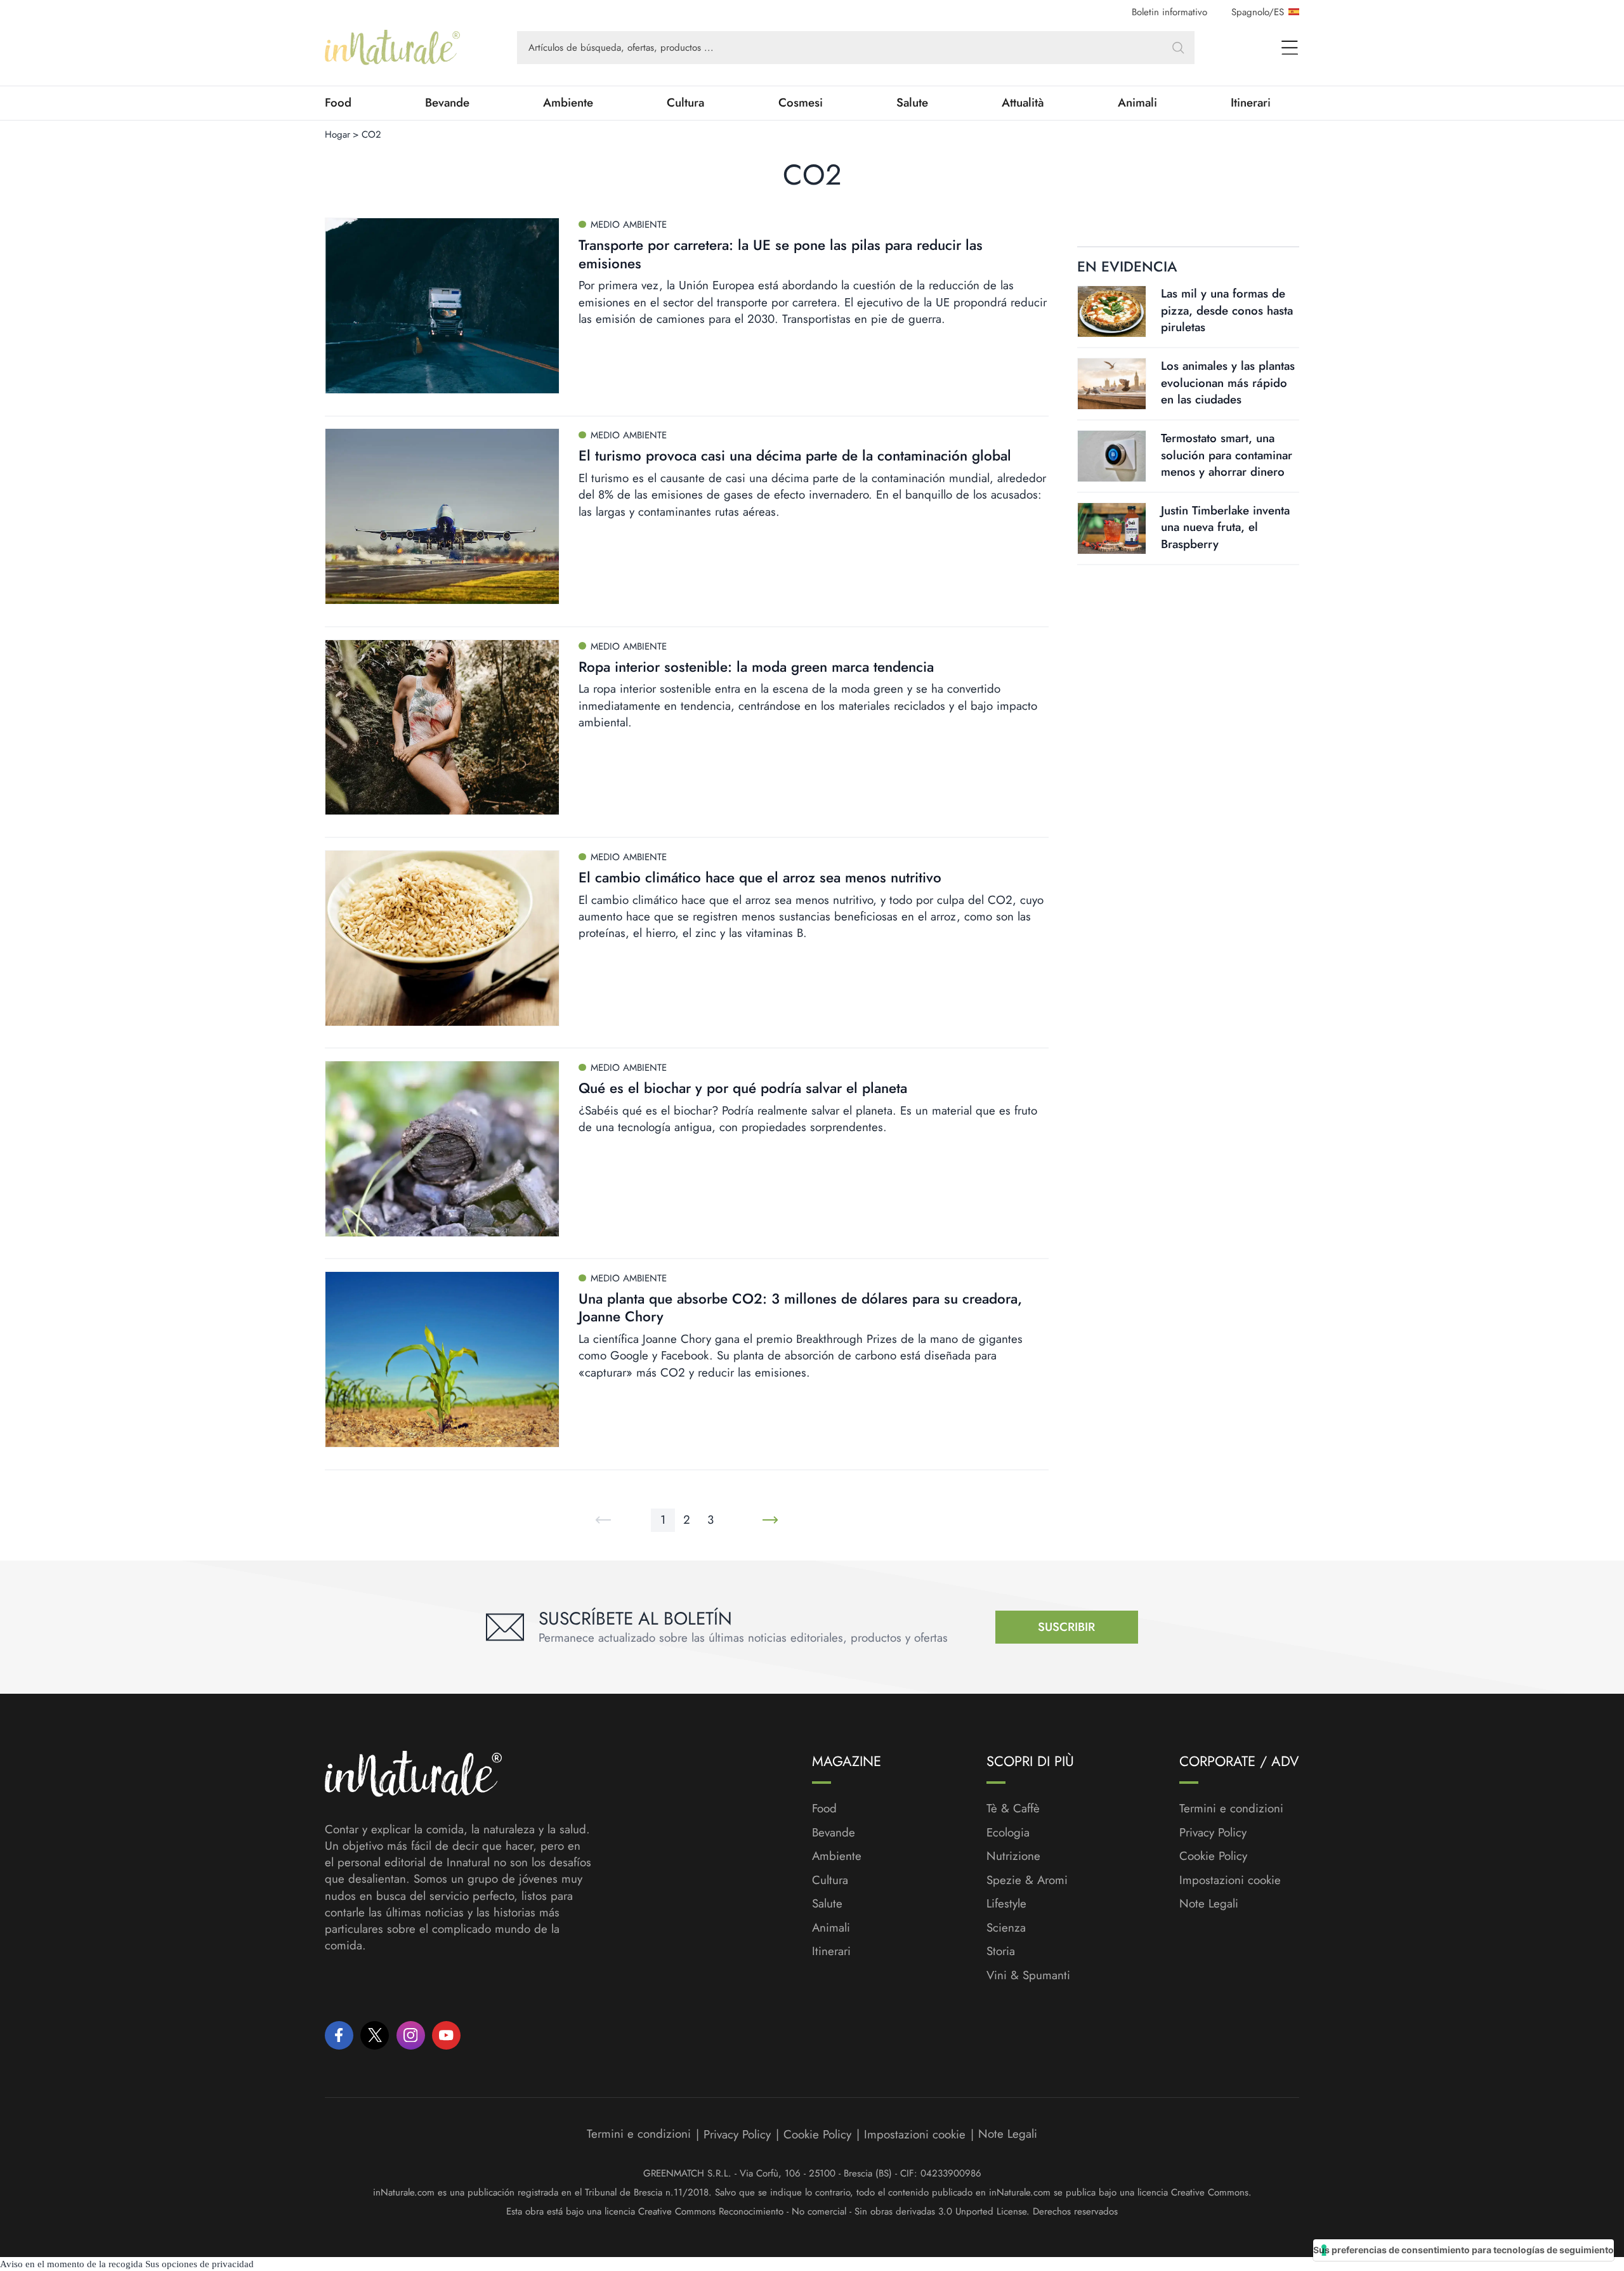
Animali (1137, 103)
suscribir (1066, 1627)
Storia (1001, 1951)
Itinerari (1251, 103)
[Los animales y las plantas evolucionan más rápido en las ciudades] (1112, 384)
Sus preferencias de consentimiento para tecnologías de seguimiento (1464, 2250)
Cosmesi (801, 103)
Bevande (447, 103)
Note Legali (1209, 1904)
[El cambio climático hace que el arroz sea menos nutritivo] (442, 938)
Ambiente (568, 103)
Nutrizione (1013, 1856)
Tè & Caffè (1013, 1809)
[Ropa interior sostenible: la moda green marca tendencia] (442, 728)
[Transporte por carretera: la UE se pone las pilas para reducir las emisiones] (442, 306)
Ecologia (1008, 1833)
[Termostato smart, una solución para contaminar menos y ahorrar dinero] (1112, 456)
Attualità (1023, 103)
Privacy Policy (1213, 1832)
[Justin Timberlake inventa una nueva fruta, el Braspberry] (1112, 528)
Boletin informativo (1169, 12)
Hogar (337, 134)
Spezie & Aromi (1027, 1880)
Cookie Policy (1213, 1856)
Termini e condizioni (1231, 1809)
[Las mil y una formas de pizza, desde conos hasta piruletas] (1112, 311)
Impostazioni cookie (1230, 1880)
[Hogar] (392, 48)
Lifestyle (1006, 1904)
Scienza (1006, 1928)
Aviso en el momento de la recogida (71, 2264)
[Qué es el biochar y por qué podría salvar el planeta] (442, 1149)
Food (338, 103)
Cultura (685, 103)
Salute (912, 103)
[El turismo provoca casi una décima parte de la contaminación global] (442, 516)
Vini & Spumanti (1028, 1975)
